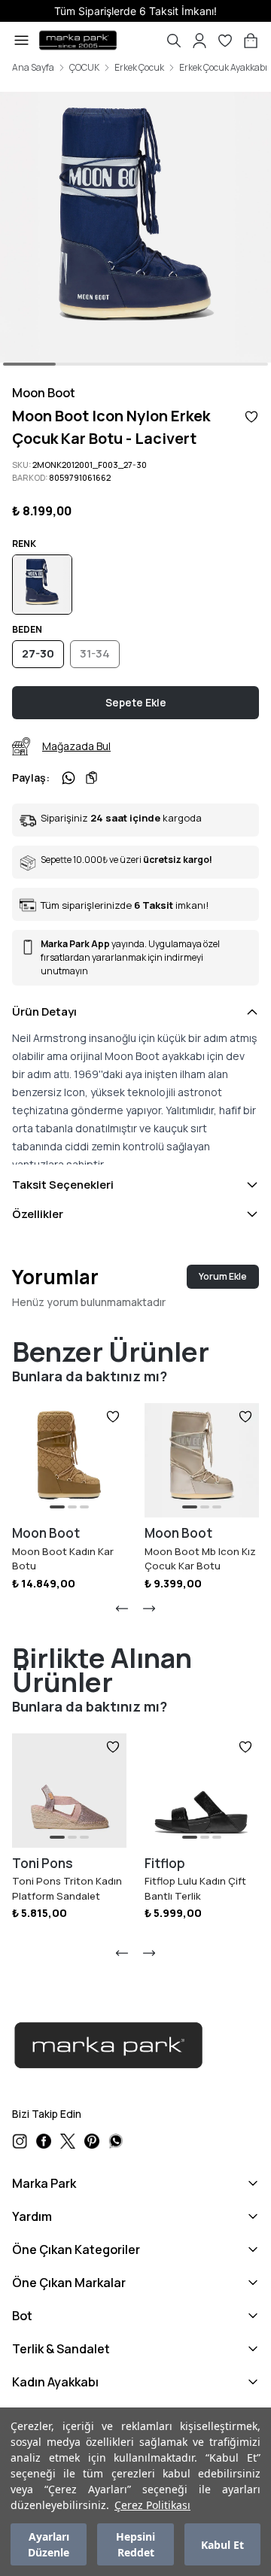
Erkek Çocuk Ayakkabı (223, 68)
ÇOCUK (84, 68)
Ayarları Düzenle (49, 2544)
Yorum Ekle (223, 1276)
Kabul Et (222, 2545)
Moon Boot (44, 393)
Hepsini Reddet (135, 2544)
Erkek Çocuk (139, 68)
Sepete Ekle (136, 702)
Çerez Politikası (152, 2505)
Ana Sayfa (33, 68)
